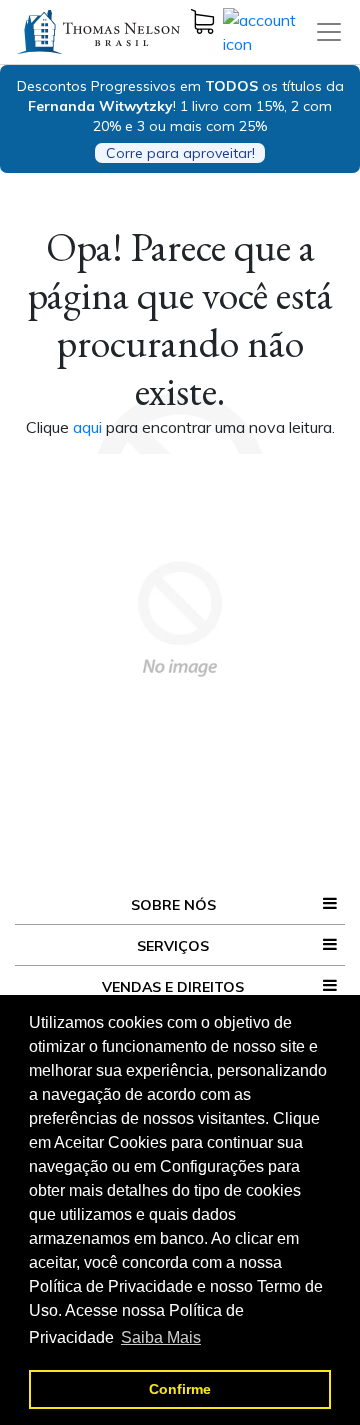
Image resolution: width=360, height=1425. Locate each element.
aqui (89, 427)
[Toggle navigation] (329, 32)
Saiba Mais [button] (161, 1337)
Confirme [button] (180, 1389)
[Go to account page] (268, 30)
